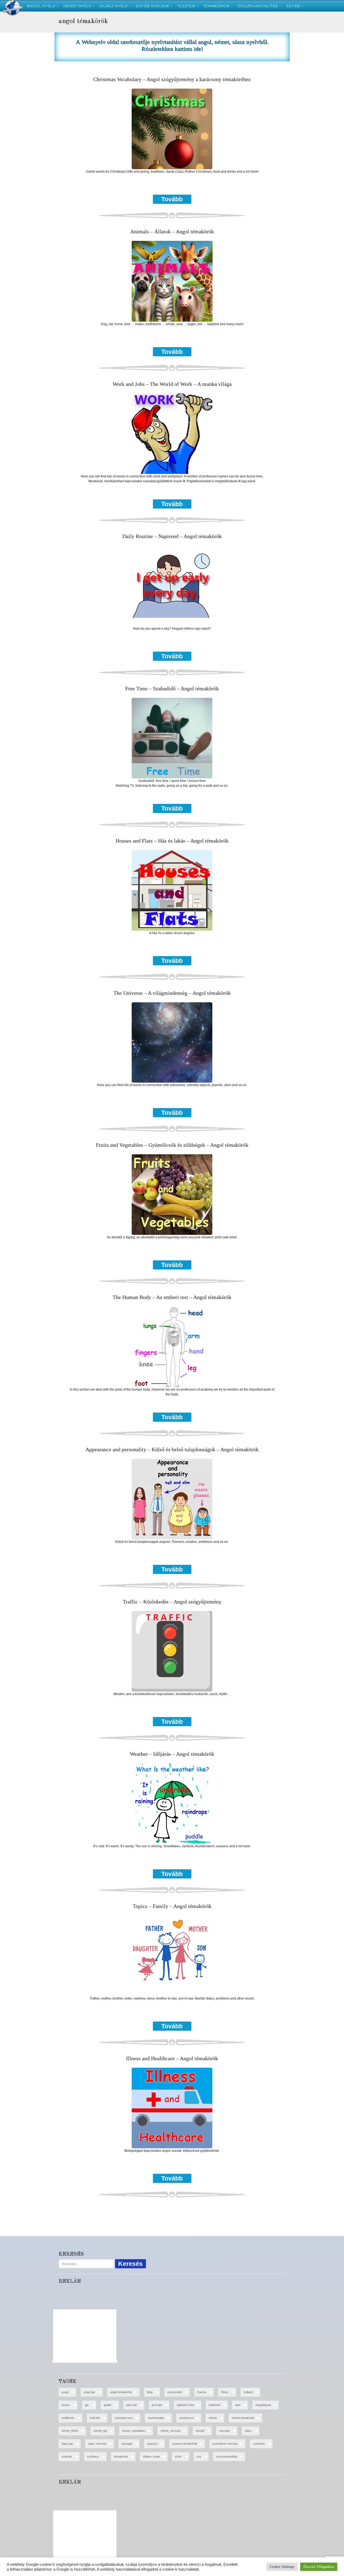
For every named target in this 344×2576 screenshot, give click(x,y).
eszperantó (175, 2392)
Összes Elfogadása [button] (319, 2567)
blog (150, 2392)
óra (199, 2457)
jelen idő (132, 2405)
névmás (225, 2431)
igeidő (107, 2405)
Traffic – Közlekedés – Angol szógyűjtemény (172, 1602)
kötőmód (214, 2405)
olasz (248, 2431)
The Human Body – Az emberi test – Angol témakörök (172, 1297)
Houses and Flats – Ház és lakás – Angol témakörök (172, 841)
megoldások (263, 2405)
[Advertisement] (28, 102)
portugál (127, 2444)
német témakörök (243, 2418)
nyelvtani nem (124, 2418)
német (213, 2418)
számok (67, 2457)
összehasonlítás (227, 2457)
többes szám (151, 2457)
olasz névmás (97, 2444)
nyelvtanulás (156, 2418)
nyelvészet (186, 2418)
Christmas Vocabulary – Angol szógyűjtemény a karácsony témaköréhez (172, 79)
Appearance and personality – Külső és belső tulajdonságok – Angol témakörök (172, 1450)
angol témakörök (121, 2392)
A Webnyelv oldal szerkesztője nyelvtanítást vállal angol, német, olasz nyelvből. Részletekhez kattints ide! (172, 45)
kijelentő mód (185, 2405)
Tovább (172, 199)
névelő (200, 2431)
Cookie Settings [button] (282, 2567)
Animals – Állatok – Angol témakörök (172, 232)
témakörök (121, 2457)
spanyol (152, 2444)
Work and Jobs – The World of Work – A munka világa (172, 384)
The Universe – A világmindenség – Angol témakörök (172, 993)
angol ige (89, 2392)
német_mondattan (134, 2431)
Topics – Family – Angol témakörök (172, 1906)
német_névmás (171, 2431)
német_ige (100, 2431)
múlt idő (95, 2418)
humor (66, 2405)
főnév (225, 2392)
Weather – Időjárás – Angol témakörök (172, 1754)
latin (238, 2405)
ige (87, 2405)
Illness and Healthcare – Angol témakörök (172, 2058)
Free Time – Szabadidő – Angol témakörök (172, 689)
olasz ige (67, 2444)
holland (248, 2392)
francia (202, 2392)
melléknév (68, 2418)
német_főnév (70, 2431)
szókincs (93, 2457)
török (178, 2457)
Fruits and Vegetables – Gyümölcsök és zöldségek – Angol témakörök (172, 1145)
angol (65, 2392)
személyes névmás (225, 2444)
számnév (259, 2444)
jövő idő (157, 2405)
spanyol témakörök (185, 2444)
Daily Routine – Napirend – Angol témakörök (172, 536)
